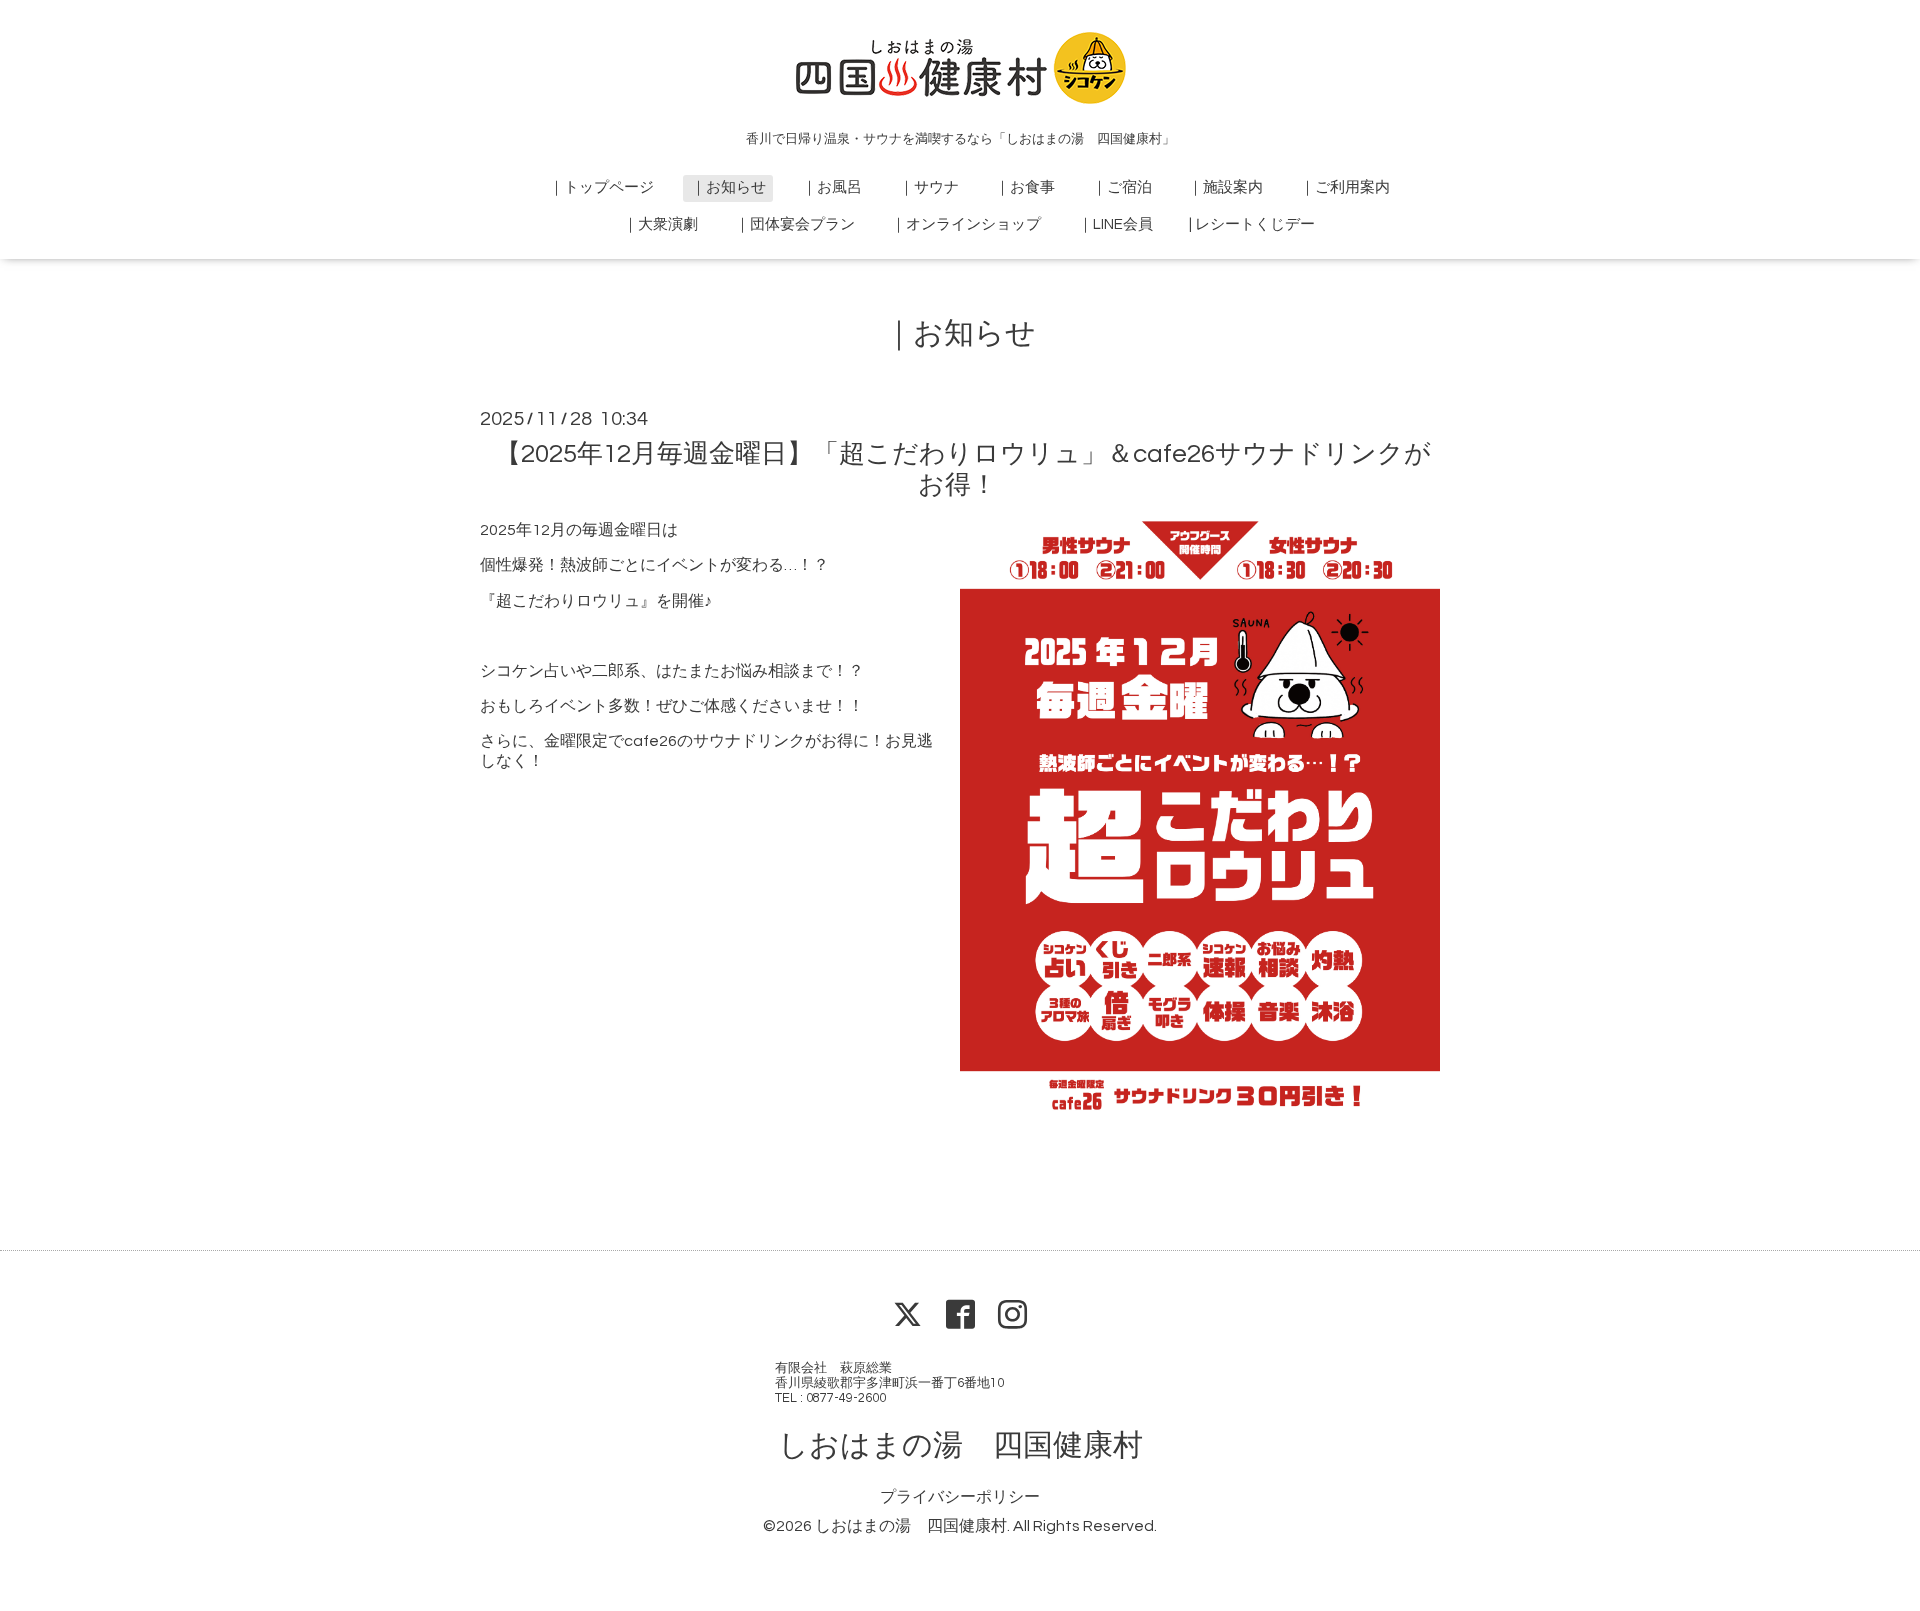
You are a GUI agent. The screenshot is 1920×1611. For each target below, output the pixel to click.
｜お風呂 (832, 187)
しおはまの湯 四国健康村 (960, 1445)
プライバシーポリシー (960, 1497)
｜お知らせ (728, 187)
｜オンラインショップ (966, 224)
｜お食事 (1025, 187)
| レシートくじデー (1252, 224)
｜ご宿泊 (1122, 187)
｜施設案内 (1225, 187)
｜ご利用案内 (1345, 187)
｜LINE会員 (1115, 224)
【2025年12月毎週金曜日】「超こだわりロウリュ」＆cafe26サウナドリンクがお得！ (962, 469)
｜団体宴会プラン (795, 224)
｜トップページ (601, 187)
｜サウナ (929, 187)
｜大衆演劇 (660, 224)
